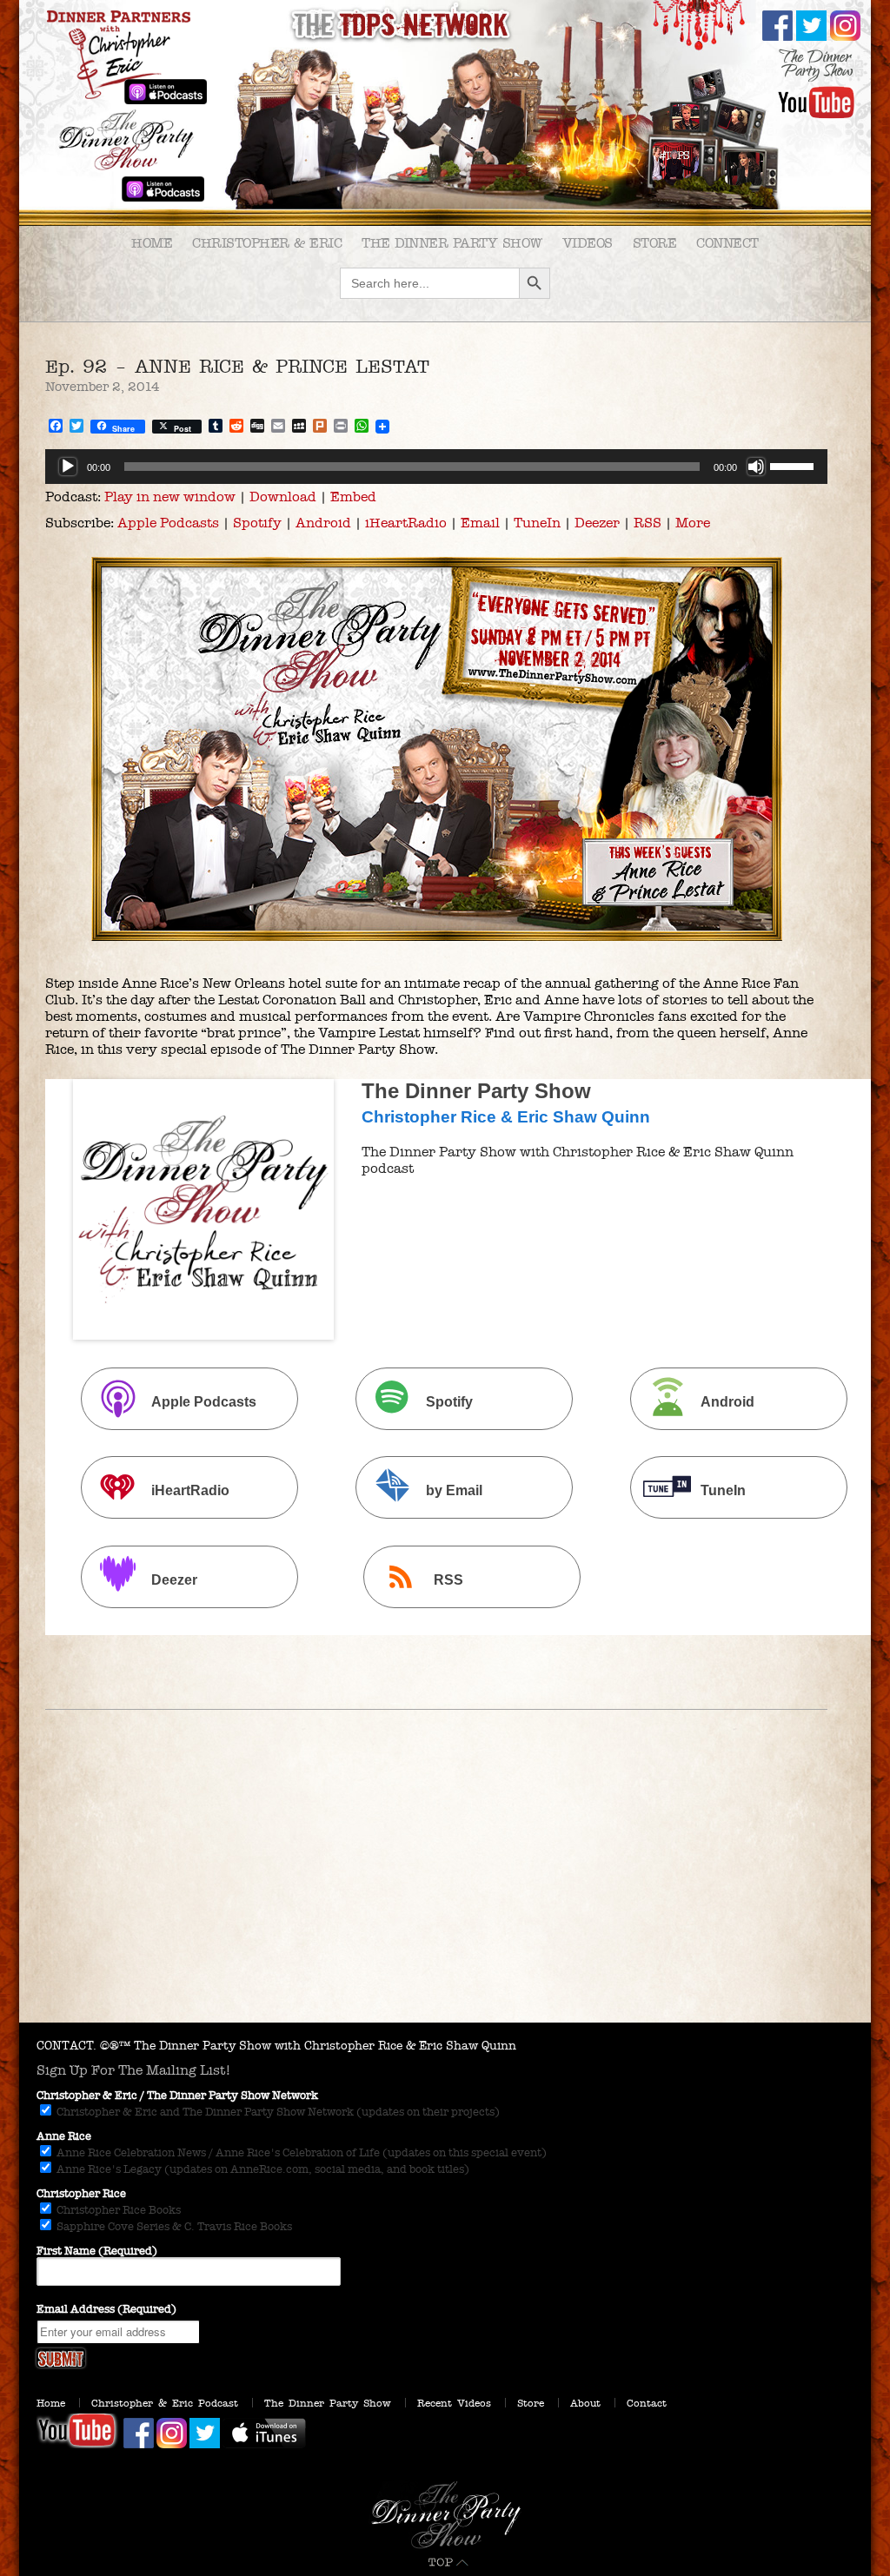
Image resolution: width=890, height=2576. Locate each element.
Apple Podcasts (168, 523)
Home (152, 243)
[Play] (68, 467)
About (585, 2403)
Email (480, 523)
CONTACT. (66, 2046)
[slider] (794, 465)
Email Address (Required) (106, 2309)
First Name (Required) (97, 2251)
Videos (588, 243)
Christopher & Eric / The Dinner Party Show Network (177, 2096)
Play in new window (170, 497)
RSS (648, 523)
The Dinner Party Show (452, 243)
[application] (436, 467)
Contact (647, 2403)
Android (323, 523)
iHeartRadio (406, 523)
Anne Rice (64, 2136)
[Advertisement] (445, 1892)
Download (283, 497)
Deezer (597, 523)
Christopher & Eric (267, 243)
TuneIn (537, 523)
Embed (353, 497)
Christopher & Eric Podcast (165, 2403)
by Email (454, 1491)
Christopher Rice (81, 2194)
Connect (727, 243)
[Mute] (756, 467)
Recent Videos (454, 2403)
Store (655, 243)
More (693, 523)
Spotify (257, 523)
